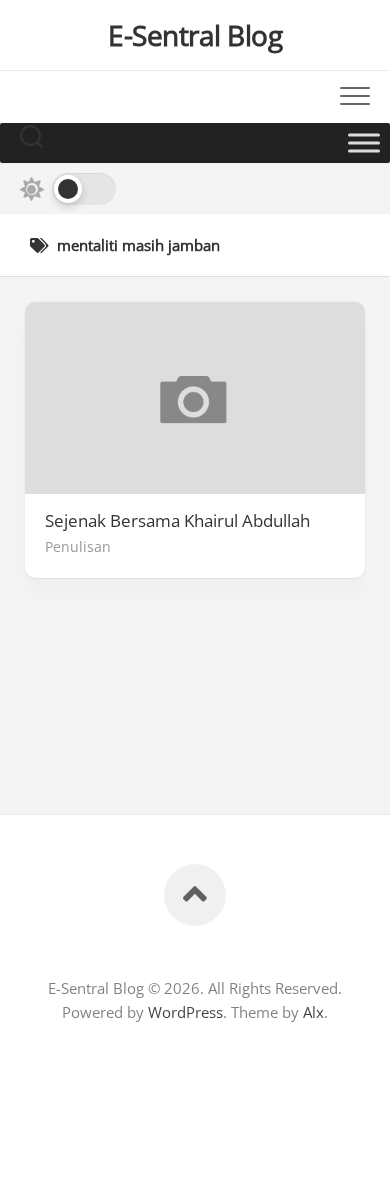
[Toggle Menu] (364, 142)
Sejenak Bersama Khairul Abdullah (177, 521)
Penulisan (78, 546)
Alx (313, 1012)
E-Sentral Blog (195, 35)
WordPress (185, 1012)
